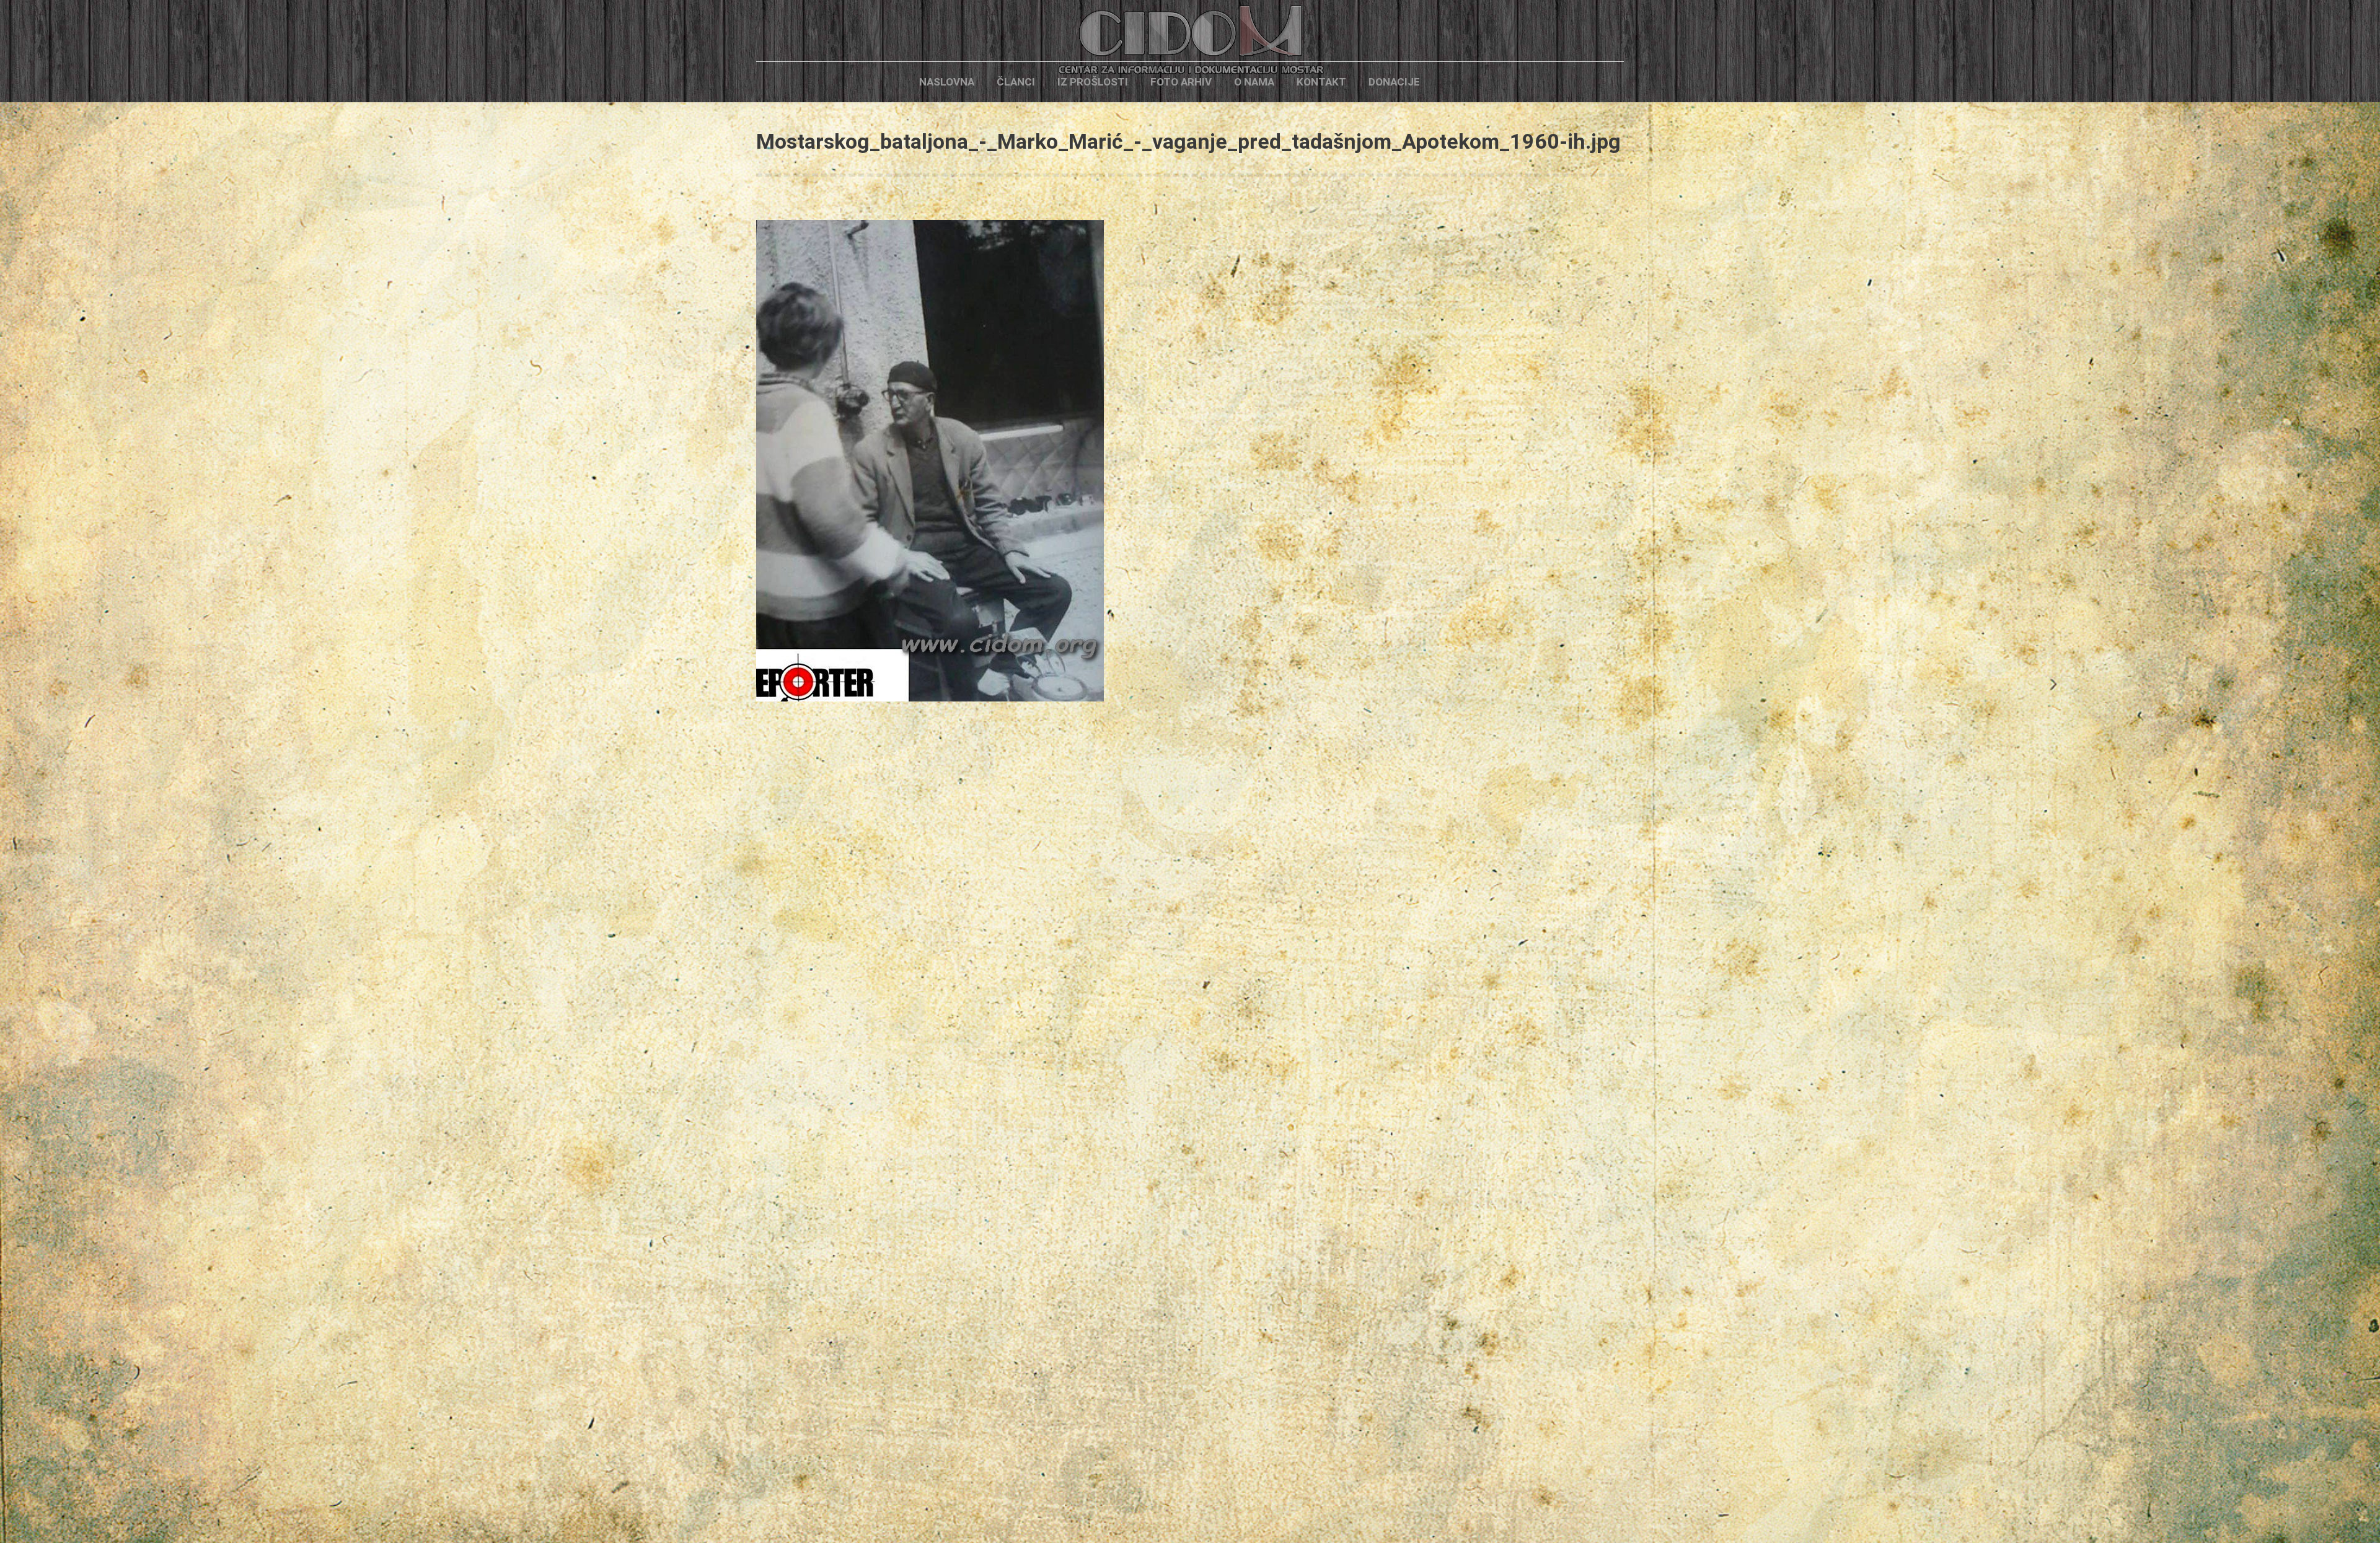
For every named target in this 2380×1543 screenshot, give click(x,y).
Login (1452, 82)
